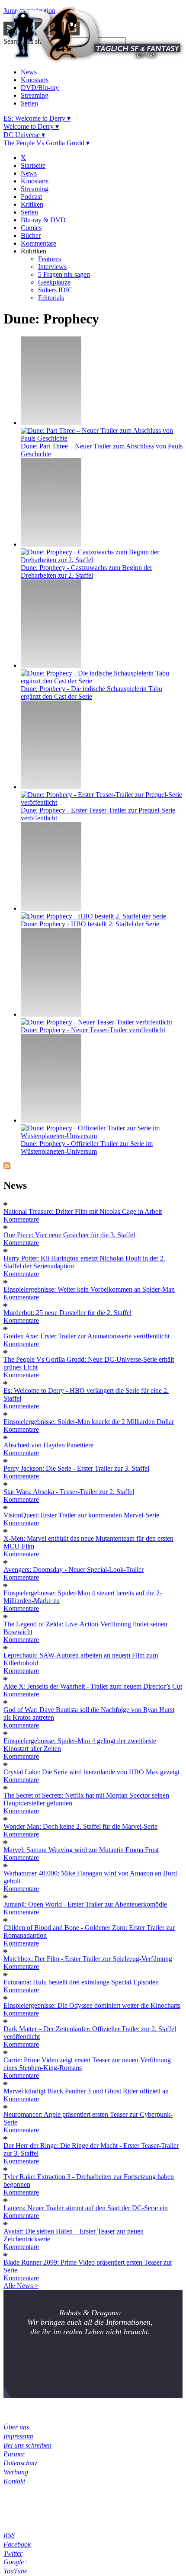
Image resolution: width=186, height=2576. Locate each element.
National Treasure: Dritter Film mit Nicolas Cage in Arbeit (83, 1211)
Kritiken (32, 204)
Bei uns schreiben (27, 2445)
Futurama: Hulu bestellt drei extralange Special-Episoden (81, 1982)
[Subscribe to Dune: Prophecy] (7, 1167)
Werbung (16, 2472)
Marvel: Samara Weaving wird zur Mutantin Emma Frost (81, 1850)
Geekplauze (54, 282)
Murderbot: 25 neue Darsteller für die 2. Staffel (67, 1313)
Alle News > (21, 2286)
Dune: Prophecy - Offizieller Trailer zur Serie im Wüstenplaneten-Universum (87, 1147)
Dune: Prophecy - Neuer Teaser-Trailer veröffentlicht (93, 1030)
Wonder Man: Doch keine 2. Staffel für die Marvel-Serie (80, 1826)
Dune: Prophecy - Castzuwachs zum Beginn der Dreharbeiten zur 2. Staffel (87, 571)
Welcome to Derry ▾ (31, 126)
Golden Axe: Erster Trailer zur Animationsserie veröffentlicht (87, 1336)
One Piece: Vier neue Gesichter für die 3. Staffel (69, 1235)
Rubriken (34, 251)
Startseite (33, 165)
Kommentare (38, 243)
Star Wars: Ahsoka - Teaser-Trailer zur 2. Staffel (69, 1492)
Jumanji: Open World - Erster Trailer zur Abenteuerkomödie (85, 1904)
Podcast (31, 197)
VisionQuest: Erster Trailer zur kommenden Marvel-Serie (81, 1515)
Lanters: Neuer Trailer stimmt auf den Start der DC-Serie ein (86, 2208)
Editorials (51, 298)
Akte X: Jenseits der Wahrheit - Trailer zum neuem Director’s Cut (93, 1686)
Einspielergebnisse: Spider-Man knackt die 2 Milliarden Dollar (89, 1422)
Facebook (17, 2544)
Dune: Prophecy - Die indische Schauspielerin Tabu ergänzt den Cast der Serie (91, 693)
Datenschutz (20, 2463)
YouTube (15, 2571)
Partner (14, 2454)
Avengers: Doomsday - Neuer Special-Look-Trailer (74, 1570)
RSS (9, 2535)
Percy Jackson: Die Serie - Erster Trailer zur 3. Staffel (76, 1468)
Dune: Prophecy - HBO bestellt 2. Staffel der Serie (90, 924)
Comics (31, 228)
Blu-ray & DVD (43, 220)
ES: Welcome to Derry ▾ (37, 118)
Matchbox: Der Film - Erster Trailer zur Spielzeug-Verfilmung (88, 1959)
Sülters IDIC (55, 290)
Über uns (16, 2427)
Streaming (35, 95)
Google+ (16, 2562)
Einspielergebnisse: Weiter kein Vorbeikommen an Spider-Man (89, 1289)
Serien (29, 103)
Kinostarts (35, 80)
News (29, 72)
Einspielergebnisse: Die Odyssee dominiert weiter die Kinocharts (92, 2005)
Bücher (31, 235)
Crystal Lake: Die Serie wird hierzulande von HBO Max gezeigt (91, 1772)
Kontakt (14, 2481)
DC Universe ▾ (24, 135)
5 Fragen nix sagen (64, 274)
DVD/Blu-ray (40, 88)
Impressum (18, 2436)
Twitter (13, 2553)
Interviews (52, 267)
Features (50, 259)
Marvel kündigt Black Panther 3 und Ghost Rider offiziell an (86, 2091)
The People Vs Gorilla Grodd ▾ (46, 143)
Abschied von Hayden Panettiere (48, 1445)
